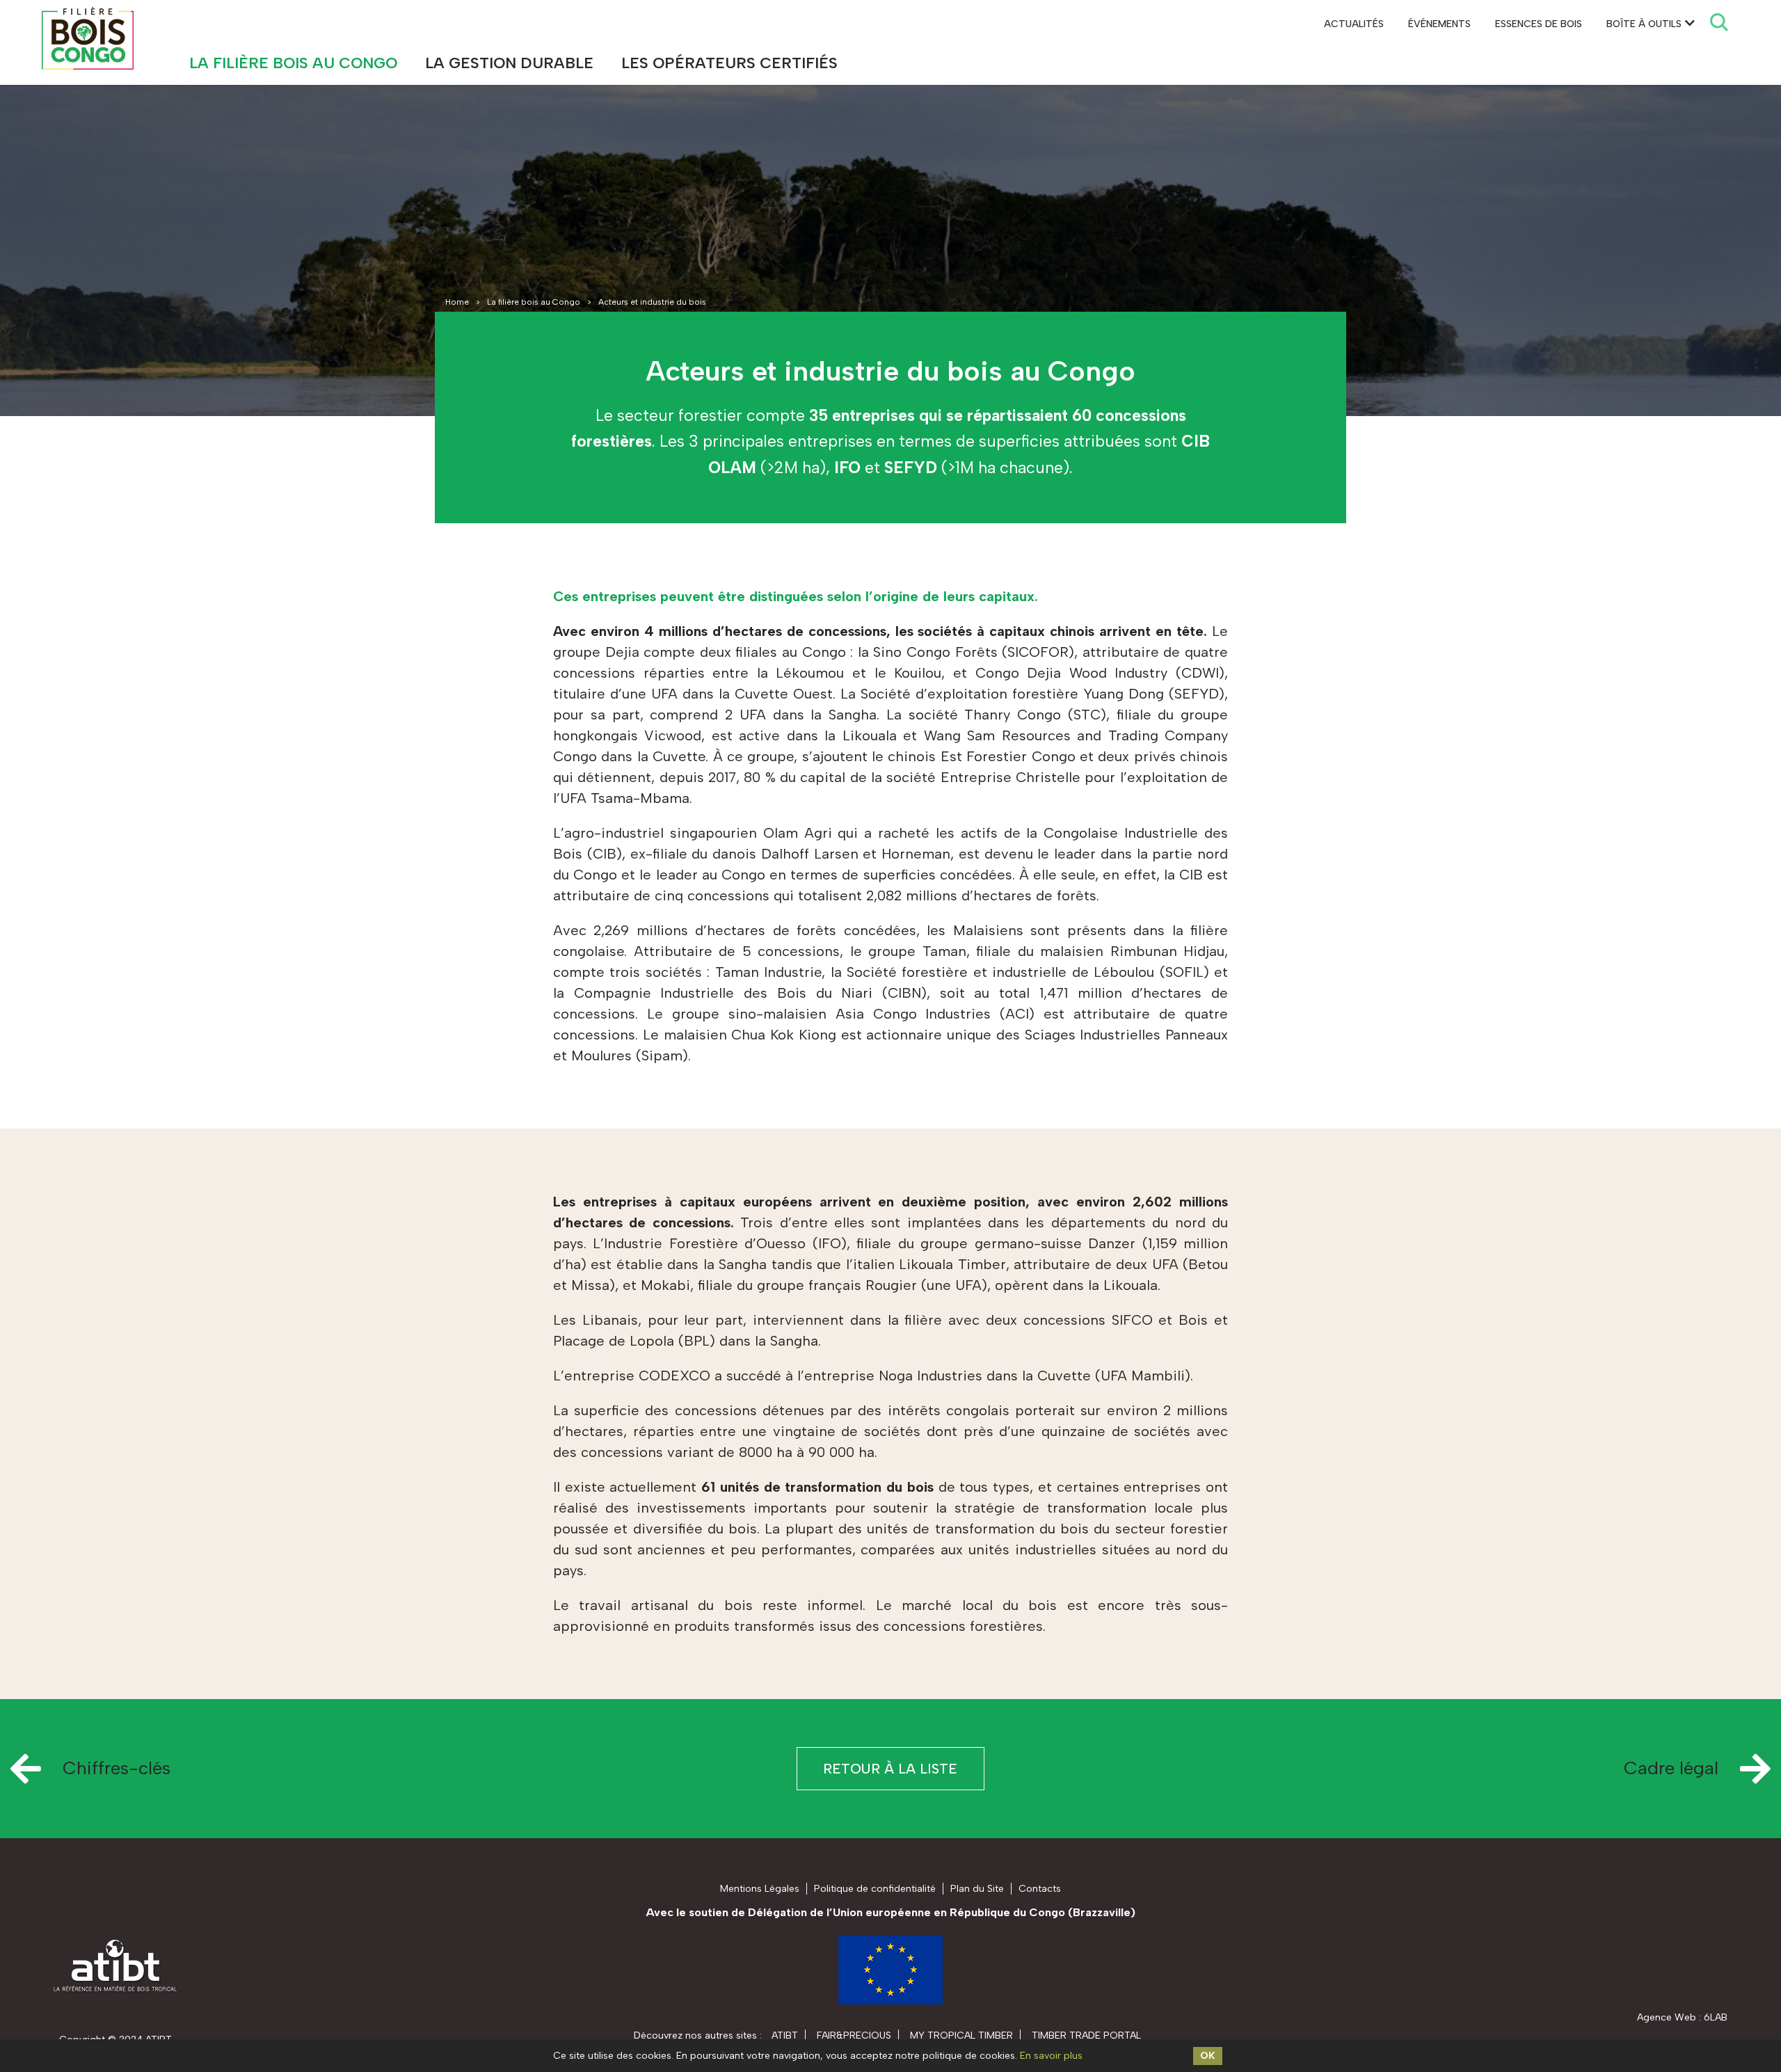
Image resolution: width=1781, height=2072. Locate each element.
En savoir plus (1051, 2056)
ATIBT (785, 2035)
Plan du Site (977, 1889)
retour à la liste (890, 1769)
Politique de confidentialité (875, 1889)
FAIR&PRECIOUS (854, 2035)
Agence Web (1667, 2017)
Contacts (1040, 1889)
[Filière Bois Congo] (88, 38)
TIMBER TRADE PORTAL (1086, 2035)
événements (1439, 24)
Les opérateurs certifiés (729, 63)
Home (457, 302)
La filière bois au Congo (293, 63)
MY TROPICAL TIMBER (961, 2035)
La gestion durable (509, 63)
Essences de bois (1539, 24)
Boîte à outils (1644, 24)
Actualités (1354, 24)
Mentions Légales (760, 1889)
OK (1208, 2056)
